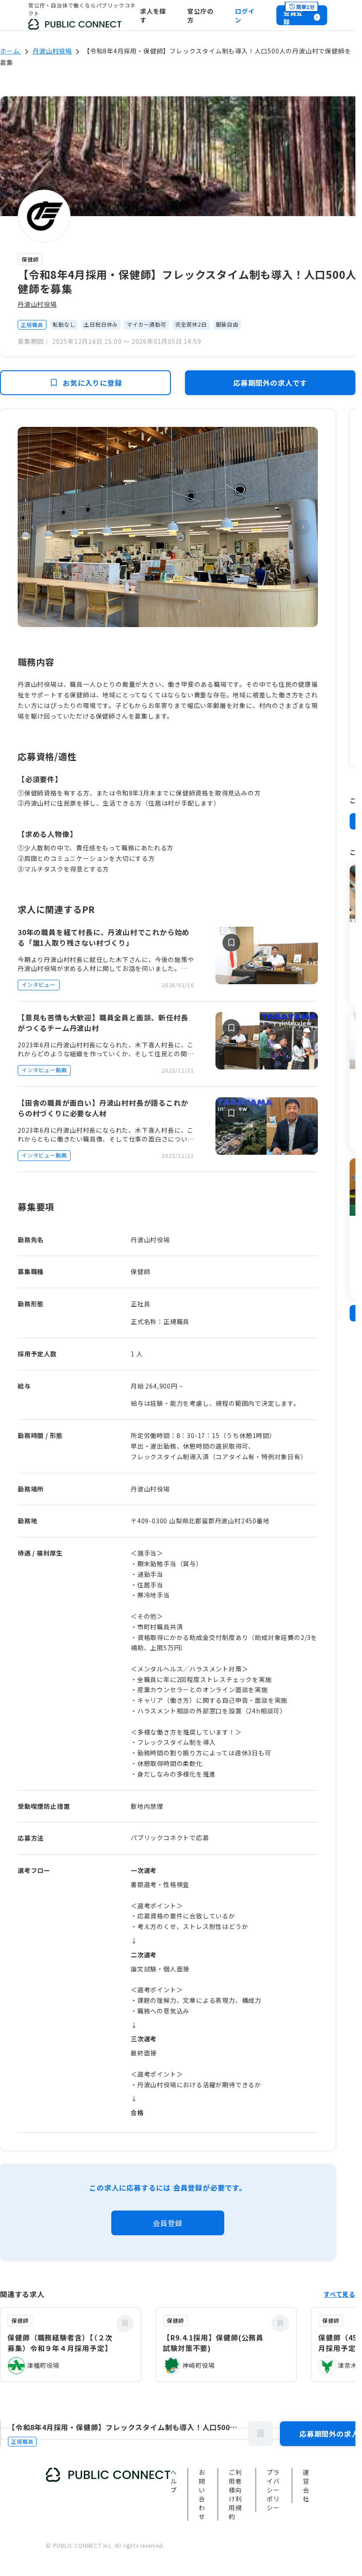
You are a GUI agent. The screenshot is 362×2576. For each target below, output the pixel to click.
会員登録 (168, 2223)
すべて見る (339, 2294)
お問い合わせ (202, 2494)
